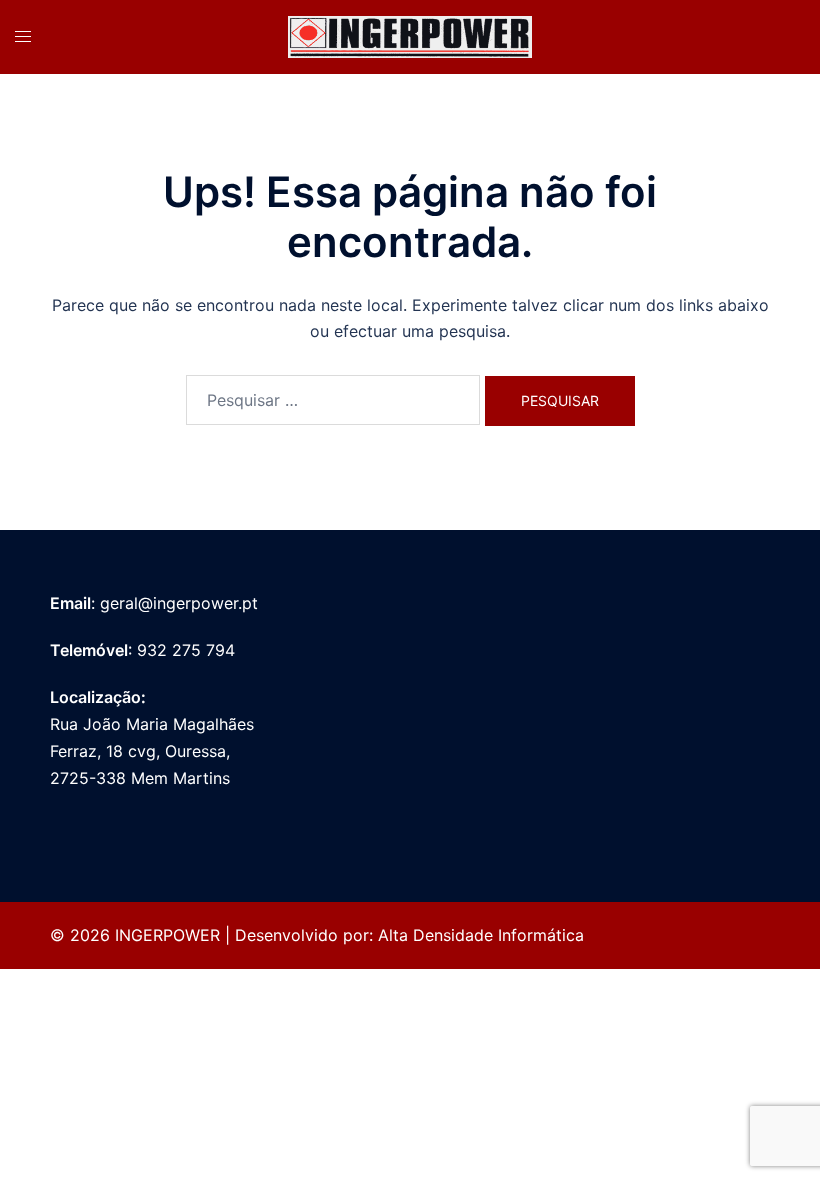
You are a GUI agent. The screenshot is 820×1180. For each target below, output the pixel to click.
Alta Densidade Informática (481, 935)
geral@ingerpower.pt (179, 603)
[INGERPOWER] (409, 35)
